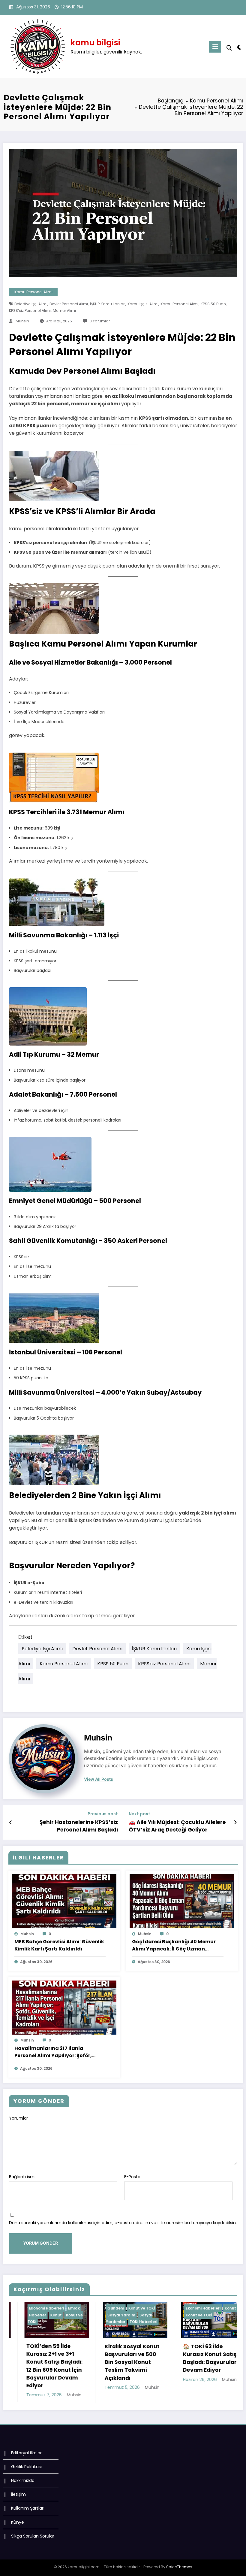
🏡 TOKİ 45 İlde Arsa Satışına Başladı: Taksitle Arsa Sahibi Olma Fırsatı (164, 2358)
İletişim (18, 2492)
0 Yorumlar (100, 321)
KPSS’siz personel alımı (30, 311)
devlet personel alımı (69, 304)
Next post (139, 1814)
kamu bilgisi (95, 43)
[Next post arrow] (235, 1822)
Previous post (103, 1814)
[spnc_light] (239, 47)
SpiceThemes (179, 2565)
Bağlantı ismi (22, 2177)
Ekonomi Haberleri (78, 2308)
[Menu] (215, 47)
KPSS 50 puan (213, 304)
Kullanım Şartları (28, 2506)
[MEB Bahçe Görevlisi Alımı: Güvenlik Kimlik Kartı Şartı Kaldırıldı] (64, 1901)
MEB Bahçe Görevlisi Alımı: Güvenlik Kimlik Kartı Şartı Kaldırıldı (59, 1945)
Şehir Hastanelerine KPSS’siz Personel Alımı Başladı (79, 1826)
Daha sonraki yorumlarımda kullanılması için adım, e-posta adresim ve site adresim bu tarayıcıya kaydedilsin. (123, 2223)
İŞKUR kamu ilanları (108, 304)
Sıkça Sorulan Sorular (33, 2534)
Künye (18, 2520)
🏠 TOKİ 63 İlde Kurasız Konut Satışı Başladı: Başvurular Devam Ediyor (86, 2358)
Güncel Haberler (171, 2308)
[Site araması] (229, 48)
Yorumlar (19, 2118)
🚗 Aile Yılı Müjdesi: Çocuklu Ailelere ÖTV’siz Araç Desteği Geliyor (177, 1826)
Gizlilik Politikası (26, 2465)
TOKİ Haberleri (19, 2322)
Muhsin (22, 321)
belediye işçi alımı (31, 304)
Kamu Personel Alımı (33, 292)
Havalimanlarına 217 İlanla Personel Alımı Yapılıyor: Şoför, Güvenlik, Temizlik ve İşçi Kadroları (59, 2052)
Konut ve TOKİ (17, 2308)
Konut (106, 2308)
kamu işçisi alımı (143, 304)
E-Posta (132, 2177)
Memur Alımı (64, 311)
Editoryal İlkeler (26, 2451)
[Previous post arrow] (11, 1822)
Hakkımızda (23, 2478)
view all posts (99, 1779)
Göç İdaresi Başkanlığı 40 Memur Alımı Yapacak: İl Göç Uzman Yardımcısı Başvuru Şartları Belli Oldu (174, 1945)
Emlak (145, 2308)
